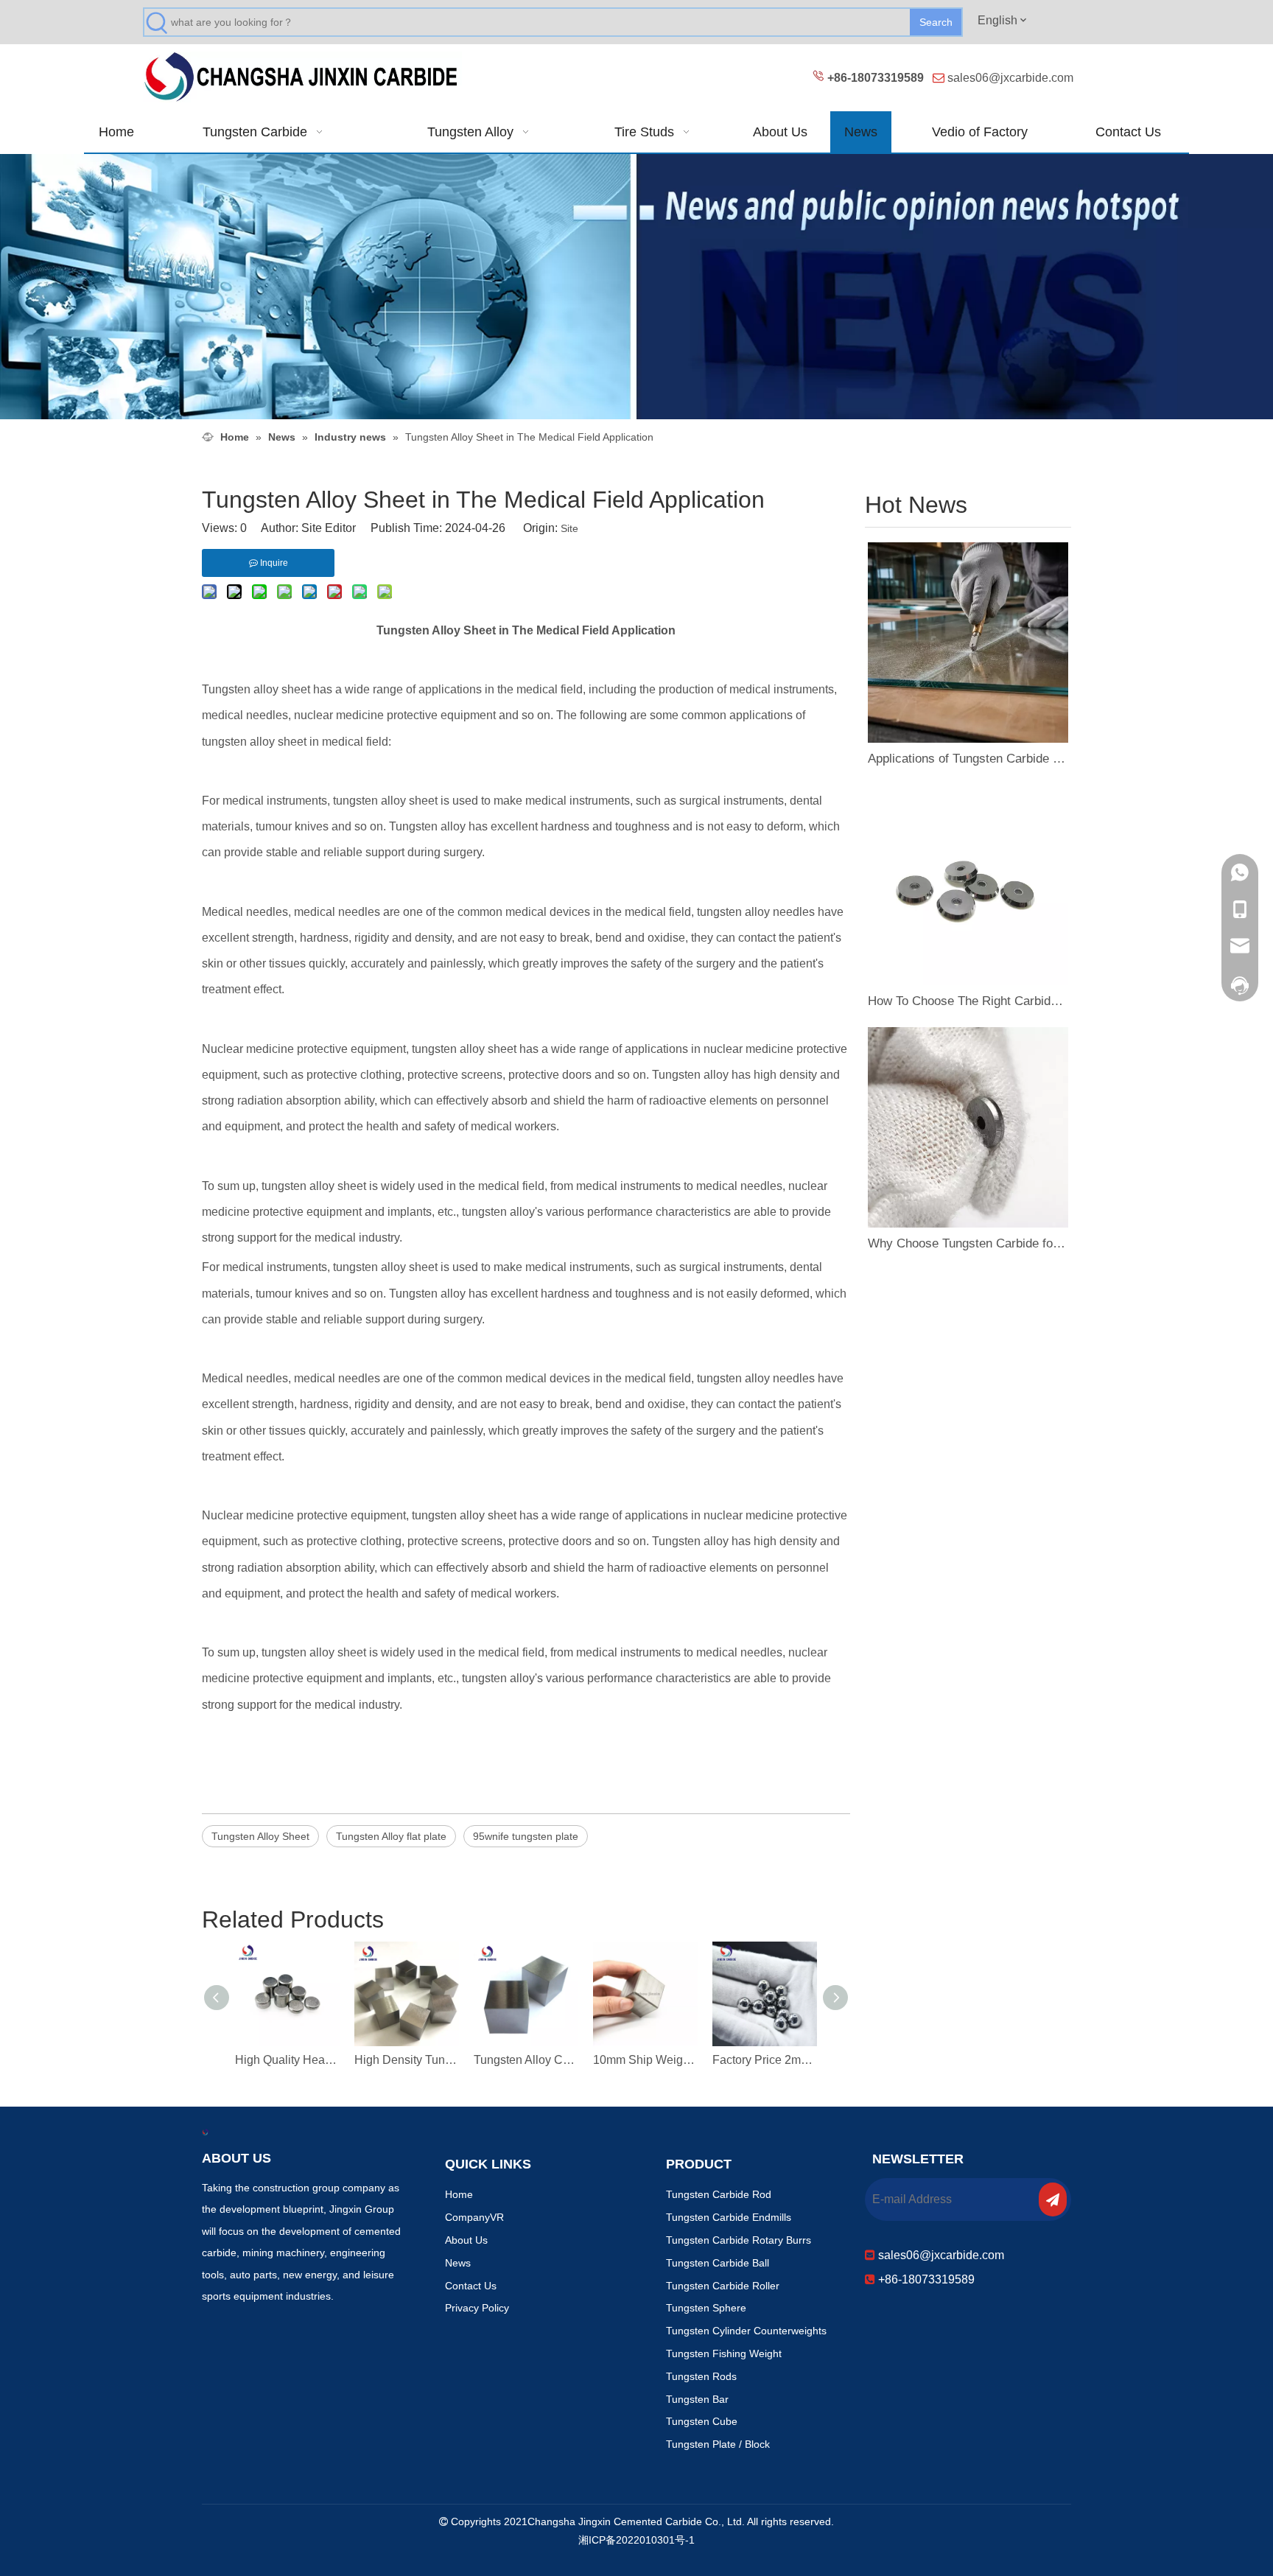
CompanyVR (474, 2217)
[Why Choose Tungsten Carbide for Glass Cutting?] (968, 1127)
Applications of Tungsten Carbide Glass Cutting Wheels (968, 759)
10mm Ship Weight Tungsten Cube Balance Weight (645, 2060)
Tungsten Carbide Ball (718, 2263)
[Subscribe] (1053, 2199)
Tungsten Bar (697, 2399)
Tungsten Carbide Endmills (729, 2217)
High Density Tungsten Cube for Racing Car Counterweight (407, 2060)
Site (569, 528)
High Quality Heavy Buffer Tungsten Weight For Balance (287, 2060)
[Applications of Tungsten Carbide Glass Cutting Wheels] (968, 643)
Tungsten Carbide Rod (719, 2194)
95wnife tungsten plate (526, 1836)
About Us (466, 2240)
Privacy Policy (477, 2308)
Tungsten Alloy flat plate (391, 1836)
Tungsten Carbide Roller (723, 2286)
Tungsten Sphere (706, 2308)
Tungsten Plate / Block (718, 2444)
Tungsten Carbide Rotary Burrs (739, 2240)
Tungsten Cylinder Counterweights (746, 2331)
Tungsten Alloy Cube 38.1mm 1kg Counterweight (526, 2060)
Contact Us (471, 2286)
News (458, 2263)
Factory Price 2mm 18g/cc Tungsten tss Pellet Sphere (765, 2060)
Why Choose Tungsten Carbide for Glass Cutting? (968, 1243)
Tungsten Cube (702, 2421)
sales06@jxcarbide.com (1010, 78)
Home (459, 2194)
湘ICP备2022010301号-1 (636, 2540)
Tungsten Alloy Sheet (260, 1836)
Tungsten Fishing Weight (724, 2353)
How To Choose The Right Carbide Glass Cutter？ (968, 1001)
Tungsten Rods (701, 2376)
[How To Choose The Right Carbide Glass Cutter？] (968, 885)
